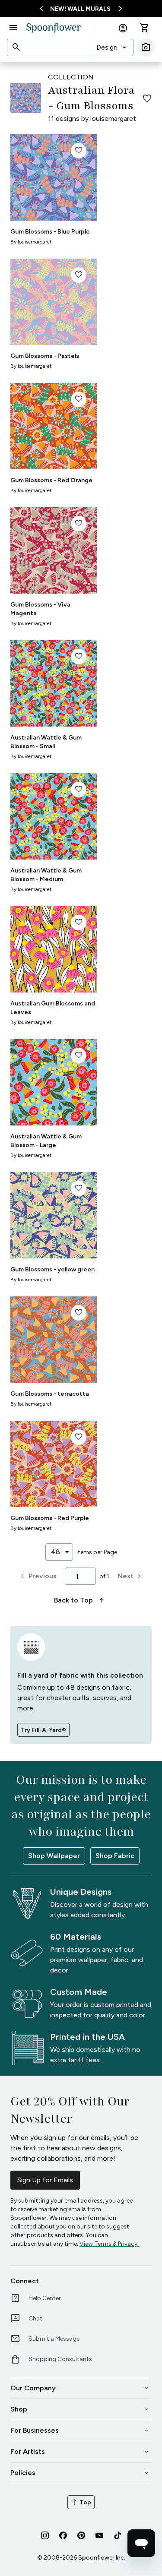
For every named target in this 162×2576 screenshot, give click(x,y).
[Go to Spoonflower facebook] (63, 2535)
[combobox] (112, 47)
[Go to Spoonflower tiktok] (118, 2535)
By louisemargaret (31, 242)
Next (131, 1576)
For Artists (80, 2452)
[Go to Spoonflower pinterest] (81, 2535)
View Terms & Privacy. (109, 2244)
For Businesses (80, 2431)
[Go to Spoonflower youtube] (99, 2535)
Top (81, 2502)
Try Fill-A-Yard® (43, 1730)
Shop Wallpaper (54, 1856)
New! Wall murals (80, 9)
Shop (80, 2409)
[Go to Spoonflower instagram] (45, 2535)
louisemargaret (113, 119)
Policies (80, 2473)
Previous (37, 1576)
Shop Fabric (115, 1856)
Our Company (80, 2388)
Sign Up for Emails (45, 2180)
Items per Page (97, 1552)
